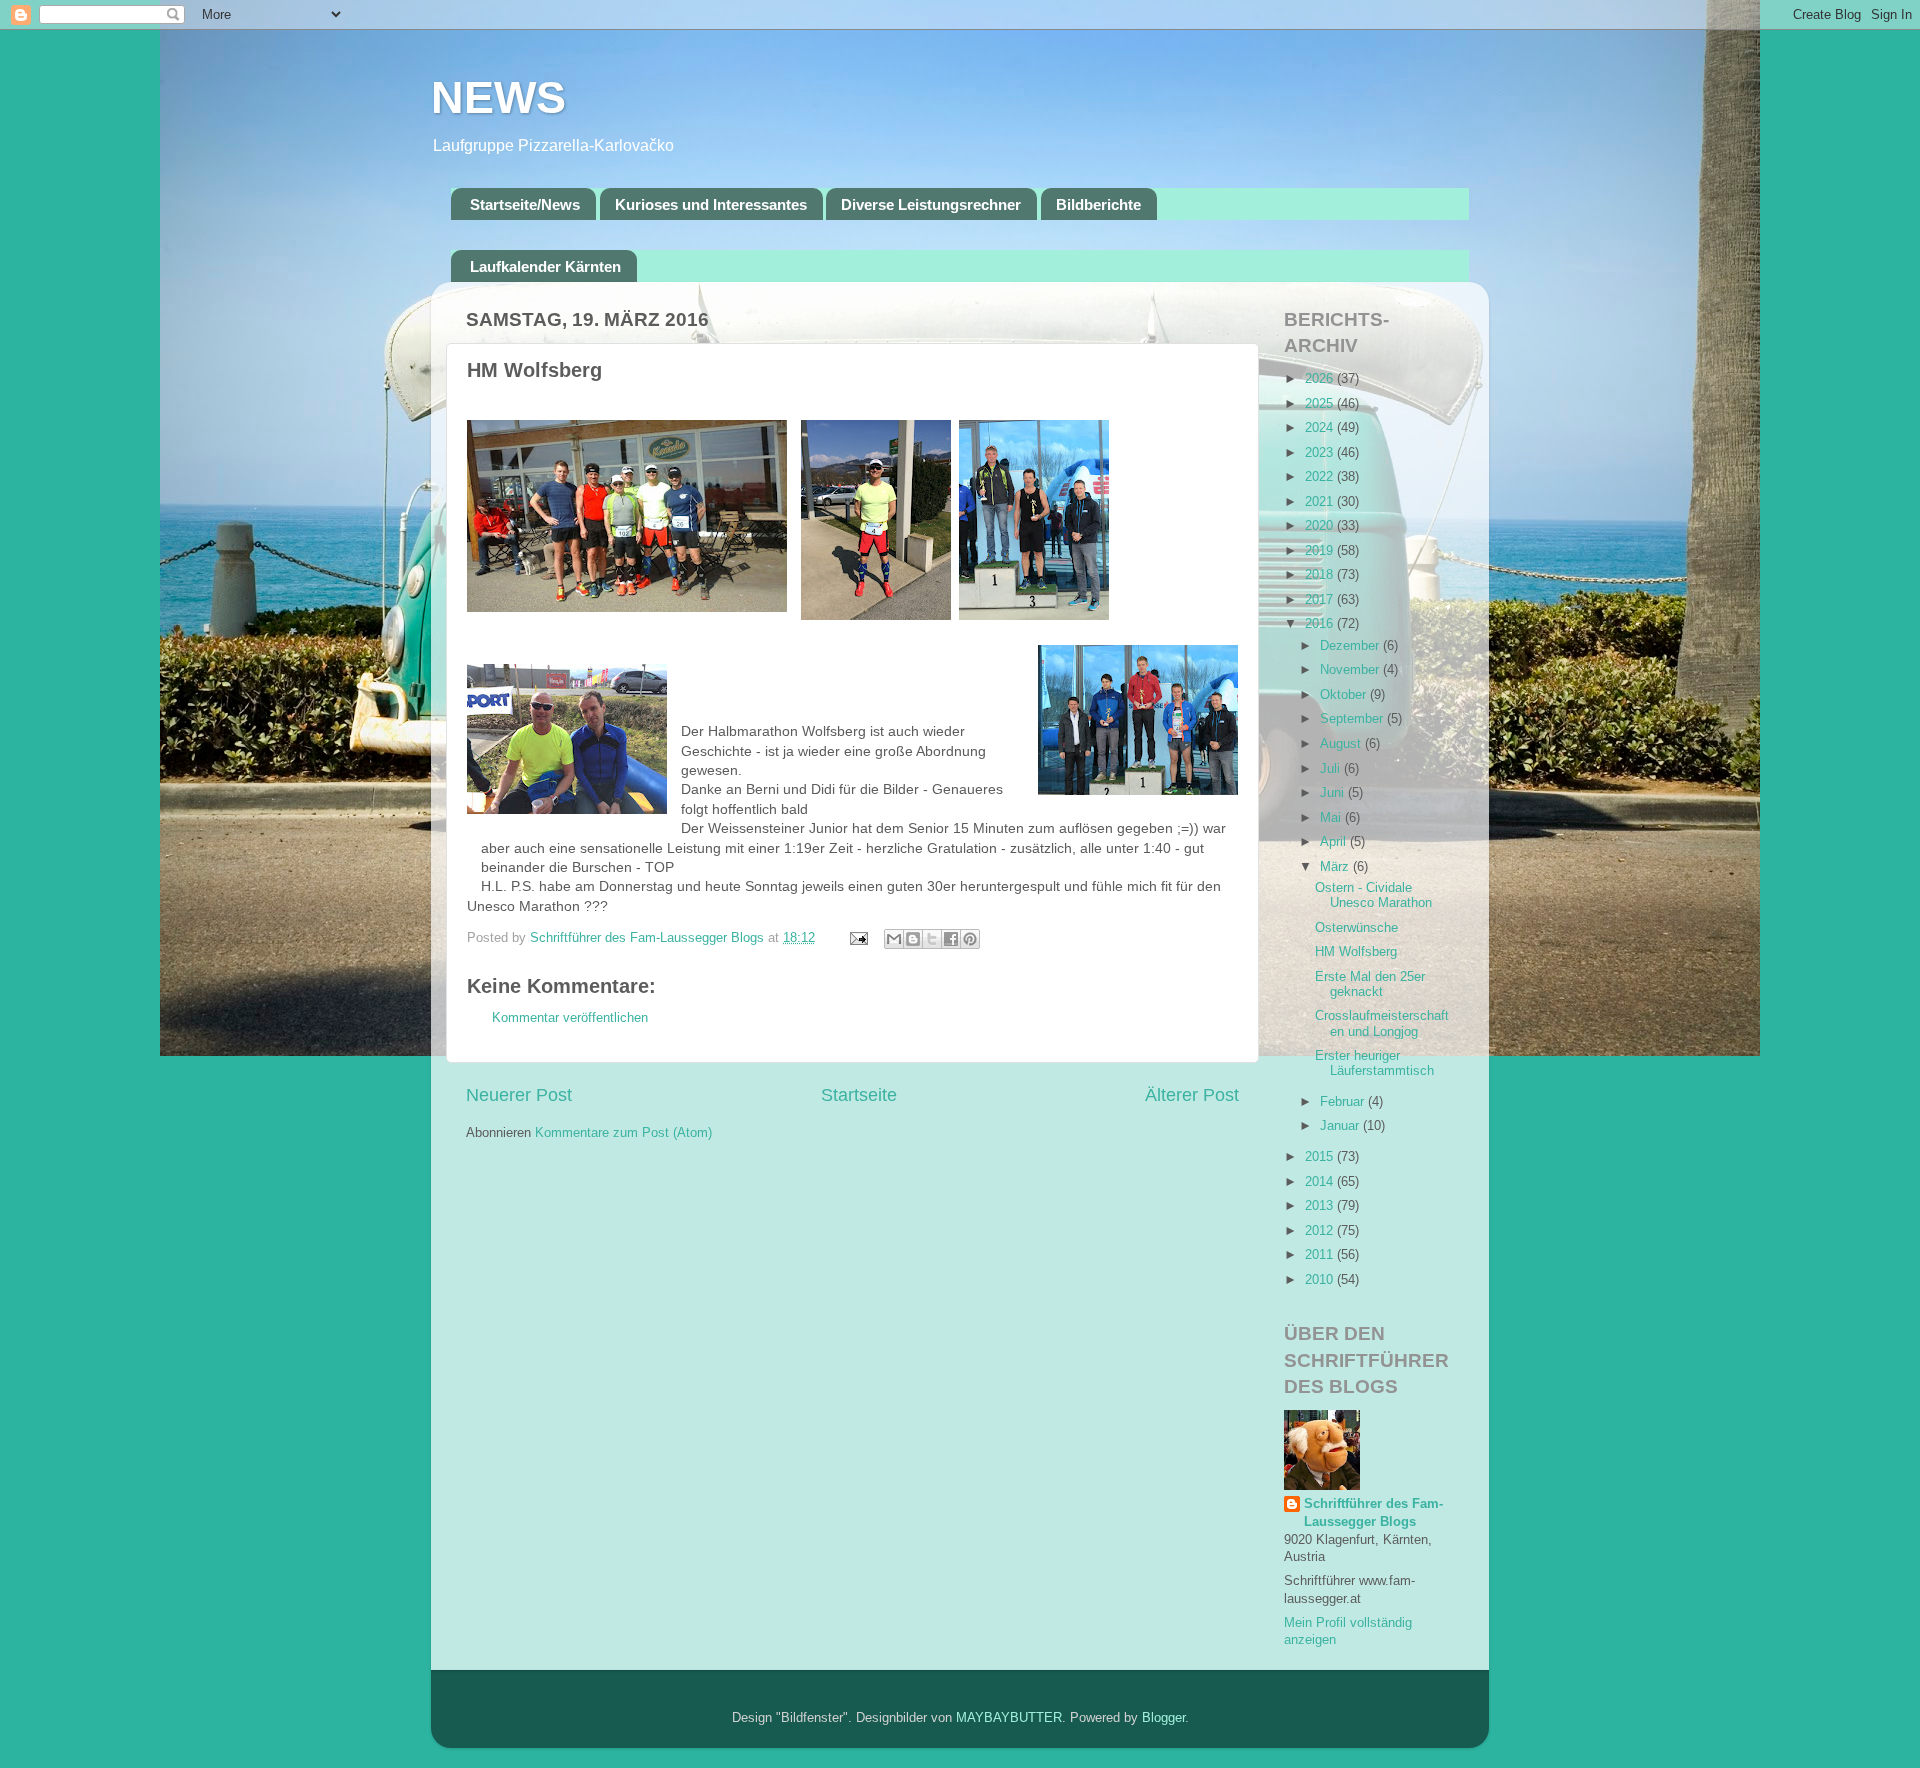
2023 (1321, 453)
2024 (1321, 428)
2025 (1321, 404)
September (1353, 719)
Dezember (1351, 646)
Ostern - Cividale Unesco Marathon (1373, 895)
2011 (1321, 1255)
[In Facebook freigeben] (951, 939)
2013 (1321, 1206)
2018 (1321, 575)
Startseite (859, 1095)
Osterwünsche (1356, 928)
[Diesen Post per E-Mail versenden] (894, 939)
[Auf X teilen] (932, 939)
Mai (1332, 818)
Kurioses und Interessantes (711, 204)
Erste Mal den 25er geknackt (1370, 984)
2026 (1321, 379)
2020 (1321, 526)
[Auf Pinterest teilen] (970, 939)
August (1342, 744)
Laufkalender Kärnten (545, 266)
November (1351, 670)
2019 (1321, 551)
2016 (1321, 624)
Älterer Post (1192, 1095)
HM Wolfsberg (1356, 952)
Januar (1341, 1126)
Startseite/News (525, 204)
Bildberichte (1098, 204)
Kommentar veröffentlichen (570, 1018)
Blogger (1163, 1718)
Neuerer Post (519, 1095)
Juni (1334, 793)
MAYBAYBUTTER (1009, 1718)
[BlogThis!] (913, 939)
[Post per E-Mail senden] (858, 938)
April (1335, 842)
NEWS (498, 97)
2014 (1321, 1182)
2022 (1321, 477)
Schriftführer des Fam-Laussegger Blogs (1373, 1513)
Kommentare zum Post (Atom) (623, 1133)
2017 (1321, 600)
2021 (1321, 502)
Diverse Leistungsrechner (931, 204)
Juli (1332, 769)
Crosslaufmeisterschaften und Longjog (1382, 1023)
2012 (1321, 1231)
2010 (1321, 1280)
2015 (1321, 1157)
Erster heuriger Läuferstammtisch (1374, 1063)
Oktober (1345, 695)
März (1336, 867)
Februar (1344, 1102)
